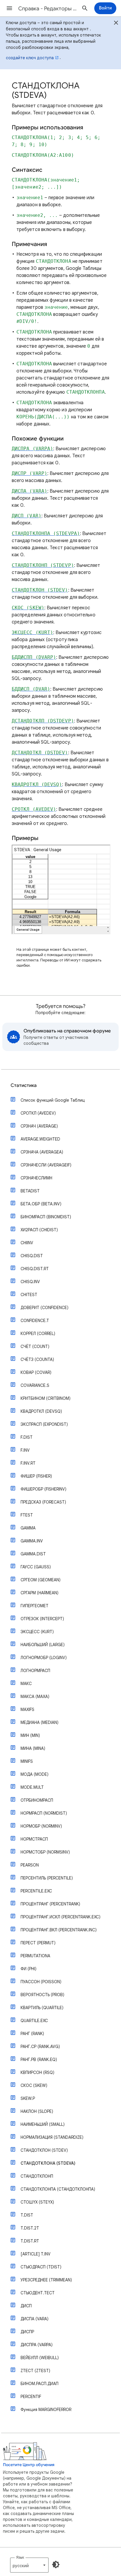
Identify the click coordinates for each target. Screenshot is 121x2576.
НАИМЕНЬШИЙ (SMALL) (43, 2124)
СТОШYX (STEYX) (37, 2202)
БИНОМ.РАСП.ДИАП (40, 2384)
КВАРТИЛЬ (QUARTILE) (42, 2008)
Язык (20, 2557)
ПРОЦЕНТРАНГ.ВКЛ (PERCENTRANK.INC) (59, 1930)
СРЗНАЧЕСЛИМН (36, 1178)
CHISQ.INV (30, 1282)
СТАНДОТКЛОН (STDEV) (44, 2150)
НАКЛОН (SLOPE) (37, 2111)
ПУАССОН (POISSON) (41, 1982)
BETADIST (30, 1191)
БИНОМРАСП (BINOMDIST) (46, 1217)
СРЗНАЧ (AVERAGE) (39, 1126)
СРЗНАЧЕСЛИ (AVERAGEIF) (46, 1165)
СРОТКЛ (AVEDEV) (38, 1113)
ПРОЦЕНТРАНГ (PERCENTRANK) (50, 1904)
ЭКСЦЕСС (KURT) (37, 1632)
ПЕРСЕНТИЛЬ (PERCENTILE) (47, 1878)
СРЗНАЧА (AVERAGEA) (42, 1152)
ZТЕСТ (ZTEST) (35, 2371)
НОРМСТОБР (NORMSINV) (45, 1852)
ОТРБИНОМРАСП (37, 1800)
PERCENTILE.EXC (36, 1891)
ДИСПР (27, 2332)
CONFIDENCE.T (35, 1321)
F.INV (25, 1450)
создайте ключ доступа (30, 58)
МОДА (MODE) (35, 1774)
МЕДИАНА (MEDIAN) (40, 1722)
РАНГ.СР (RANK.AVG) (40, 2047)
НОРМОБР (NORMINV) (41, 1826)
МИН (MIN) (30, 1735)
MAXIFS (27, 1709)
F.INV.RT (28, 1463)
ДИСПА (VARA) (35, 2319)
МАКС (26, 1684)
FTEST (27, 1515)
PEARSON (30, 1865)
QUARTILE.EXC (34, 2021)
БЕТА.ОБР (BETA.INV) (41, 1204)
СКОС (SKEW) (34, 2085)
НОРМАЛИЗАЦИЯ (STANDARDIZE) (52, 2137)
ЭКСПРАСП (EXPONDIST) (44, 1424)
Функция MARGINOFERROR (46, 2410)
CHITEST (29, 1295)
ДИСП (26, 2306)
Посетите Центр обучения (29, 2465)
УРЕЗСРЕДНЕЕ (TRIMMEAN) (46, 2280)
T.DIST (27, 2215)
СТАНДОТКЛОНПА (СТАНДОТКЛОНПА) (58, 2189)
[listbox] (29, 2565)
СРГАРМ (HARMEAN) (40, 1593)
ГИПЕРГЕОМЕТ (35, 1606)
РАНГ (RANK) (32, 2034)
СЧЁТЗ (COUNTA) (37, 1359)
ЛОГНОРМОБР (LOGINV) (44, 1658)
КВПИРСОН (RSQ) (37, 2072)
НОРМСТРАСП (34, 1839)
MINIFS (27, 1761)
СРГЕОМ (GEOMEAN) (41, 1580)
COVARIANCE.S (35, 1385)
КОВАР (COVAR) (36, 1372)
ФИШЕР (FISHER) (36, 1476)
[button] (9, 8)
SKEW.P (28, 2098)
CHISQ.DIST (32, 1256)
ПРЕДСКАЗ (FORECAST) (43, 1502)
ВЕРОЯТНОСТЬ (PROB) (42, 1995)
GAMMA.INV (32, 1541)
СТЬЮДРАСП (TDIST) (41, 2267)
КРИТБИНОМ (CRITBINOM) (46, 1398)
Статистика (24, 1085)
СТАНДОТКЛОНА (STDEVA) (48, 2163)
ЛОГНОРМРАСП (35, 1671)
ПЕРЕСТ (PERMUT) (38, 1943)
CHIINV (27, 1243)
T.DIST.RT (30, 2241)
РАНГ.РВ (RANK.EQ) (39, 2060)
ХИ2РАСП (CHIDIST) (39, 1230)
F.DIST (27, 1437)
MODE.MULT (32, 1787)
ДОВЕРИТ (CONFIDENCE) (44, 1308)
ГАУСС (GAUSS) (36, 1567)
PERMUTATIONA (35, 1956)
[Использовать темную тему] (56, 2565)
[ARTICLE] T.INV (36, 2254)
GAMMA (28, 1528)
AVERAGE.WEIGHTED (40, 1139)
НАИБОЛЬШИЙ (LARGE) (43, 1645)
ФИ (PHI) (28, 1969)
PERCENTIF (31, 2397)
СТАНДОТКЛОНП (37, 2176)
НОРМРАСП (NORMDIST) (44, 1813)
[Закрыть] (116, 24)
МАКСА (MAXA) (35, 1697)
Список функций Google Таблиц (53, 1100)
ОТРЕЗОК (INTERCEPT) (42, 1619)
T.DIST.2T (30, 2228)
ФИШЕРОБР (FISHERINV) (43, 1489)
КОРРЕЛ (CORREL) (38, 1334)
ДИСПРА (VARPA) (37, 2345)
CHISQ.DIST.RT (35, 1269)
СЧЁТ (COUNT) (35, 1346)
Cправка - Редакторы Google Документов (48, 9)
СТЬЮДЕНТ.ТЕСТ (38, 2293)
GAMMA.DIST (33, 1554)
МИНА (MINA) (33, 1748)
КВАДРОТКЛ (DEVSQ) (41, 1411)
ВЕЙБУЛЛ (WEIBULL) (40, 2358)
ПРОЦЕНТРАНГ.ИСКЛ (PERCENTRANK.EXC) (60, 1917)
